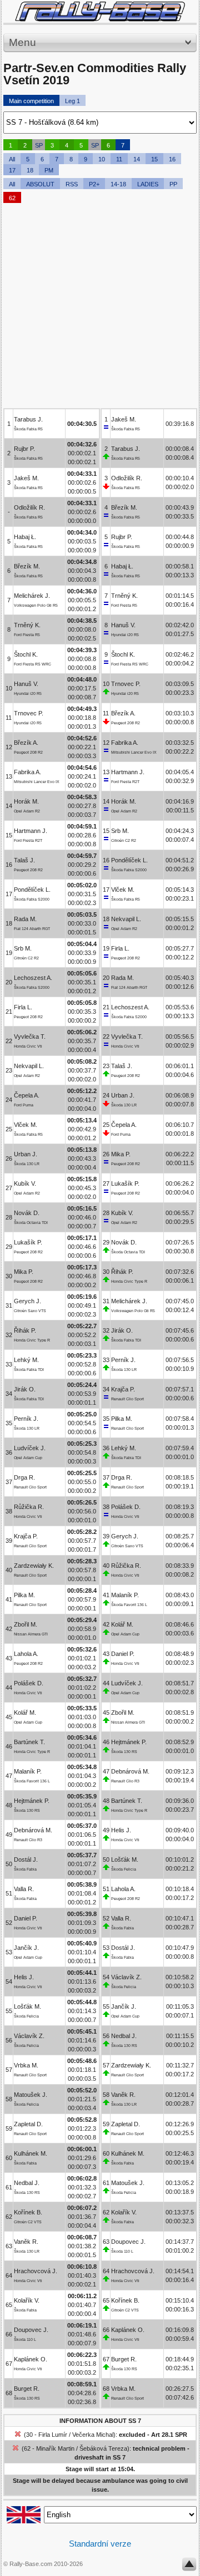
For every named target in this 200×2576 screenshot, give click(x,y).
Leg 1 (72, 101)
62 (12, 198)
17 (12, 170)
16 (172, 159)
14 (137, 159)
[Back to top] (189, 2567)
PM (49, 170)
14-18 (118, 184)
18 (30, 170)
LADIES (148, 184)
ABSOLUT (40, 184)
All (12, 159)
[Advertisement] (100, 308)
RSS (72, 184)
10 (102, 159)
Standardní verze (100, 2544)
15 (154, 159)
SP (39, 145)
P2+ (94, 184)
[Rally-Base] (100, 11)
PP (173, 184)
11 (119, 159)
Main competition (31, 101)
